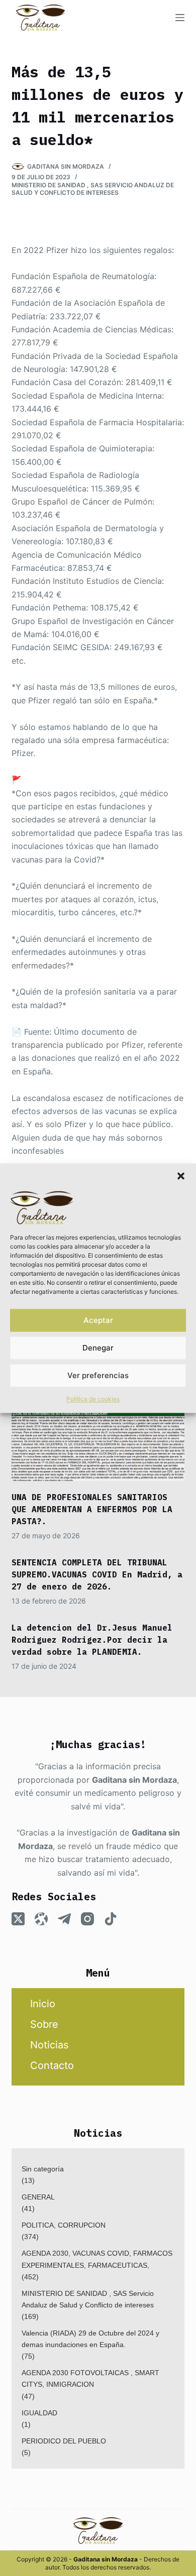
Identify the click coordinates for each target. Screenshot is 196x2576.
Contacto (52, 2065)
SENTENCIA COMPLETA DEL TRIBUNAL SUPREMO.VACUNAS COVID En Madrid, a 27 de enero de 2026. (97, 1574)
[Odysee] (41, 1919)
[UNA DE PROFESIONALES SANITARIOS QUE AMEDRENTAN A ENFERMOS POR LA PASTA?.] (98, 1433)
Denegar (98, 1348)
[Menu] (180, 18)
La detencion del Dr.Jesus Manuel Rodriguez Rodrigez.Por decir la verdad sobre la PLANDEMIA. (92, 1640)
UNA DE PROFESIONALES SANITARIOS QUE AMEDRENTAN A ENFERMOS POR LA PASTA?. (92, 1509)
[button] (181, 1176)
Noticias (49, 2045)
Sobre (44, 2024)
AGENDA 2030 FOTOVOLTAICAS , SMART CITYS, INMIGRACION (90, 2378)
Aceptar (98, 1320)
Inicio (43, 2004)
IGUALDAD (39, 2413)
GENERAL (38, 2197)
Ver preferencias (98, 1375)
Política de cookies (93, 1399)
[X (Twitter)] (18, 1919)
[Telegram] (64, 1919)
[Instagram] (87, 1919)
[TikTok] (111, 1919)
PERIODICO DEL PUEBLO (64, 2441)
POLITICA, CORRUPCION (64, 2225)
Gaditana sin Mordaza (134, 1780)
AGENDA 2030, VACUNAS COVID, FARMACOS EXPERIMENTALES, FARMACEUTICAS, (97, 2259)
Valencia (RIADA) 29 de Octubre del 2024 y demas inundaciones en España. (90, 2339)
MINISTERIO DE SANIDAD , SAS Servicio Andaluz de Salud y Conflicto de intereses (93, 189)
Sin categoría (43, 2169)
